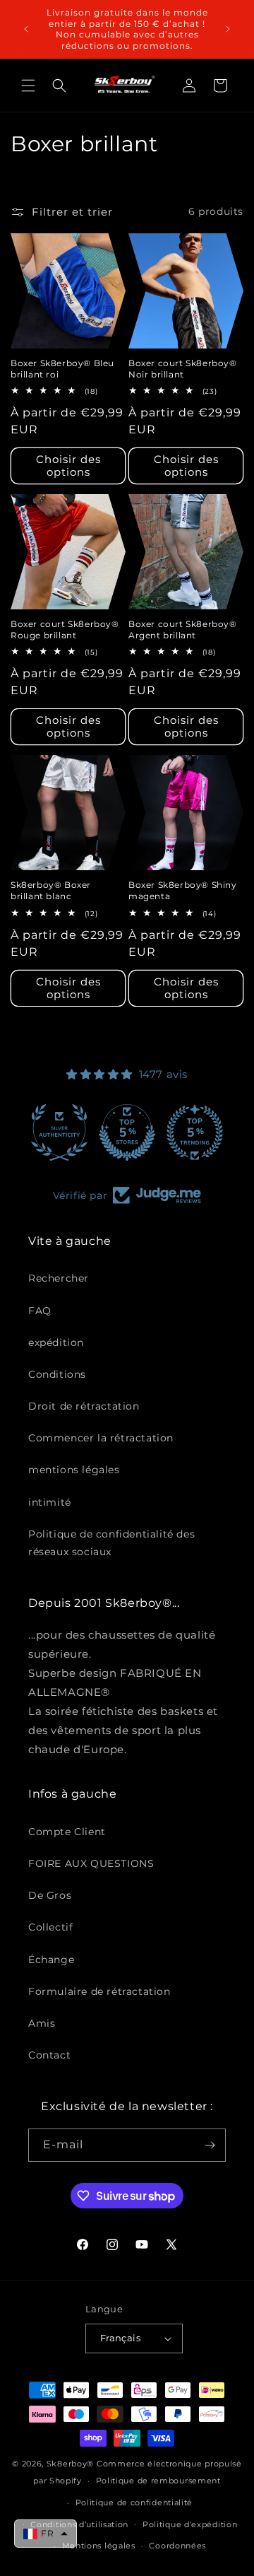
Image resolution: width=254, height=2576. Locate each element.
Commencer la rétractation (101, 1438)
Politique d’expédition (190, 2524)
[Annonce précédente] (26, 29)
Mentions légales (99, 2546)
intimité (50, 1502)
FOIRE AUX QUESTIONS (91, 1863)
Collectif (50, 1927)
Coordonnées (177, 2546)
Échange (51, 1960)
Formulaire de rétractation (99, 1991)
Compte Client (67, 1832)
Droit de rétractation (84, 1406)
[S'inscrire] (210, 2145)
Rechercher (59, 1278)
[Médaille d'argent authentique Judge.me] (59, 1132)
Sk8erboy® (70, 2464)
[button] (28, 86)
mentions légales (74, 1470)
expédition (56, 1342)
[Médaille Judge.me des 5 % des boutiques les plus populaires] (195, 1132)
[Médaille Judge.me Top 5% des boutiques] (127, 1132)
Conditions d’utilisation (79, 2524)
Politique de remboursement (158, 2481)
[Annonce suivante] (228, 29)
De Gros (50, 1895)
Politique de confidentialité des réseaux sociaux (111, 1543)
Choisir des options (68, 466)
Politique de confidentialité (134, 2502)
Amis (42, 2023)
